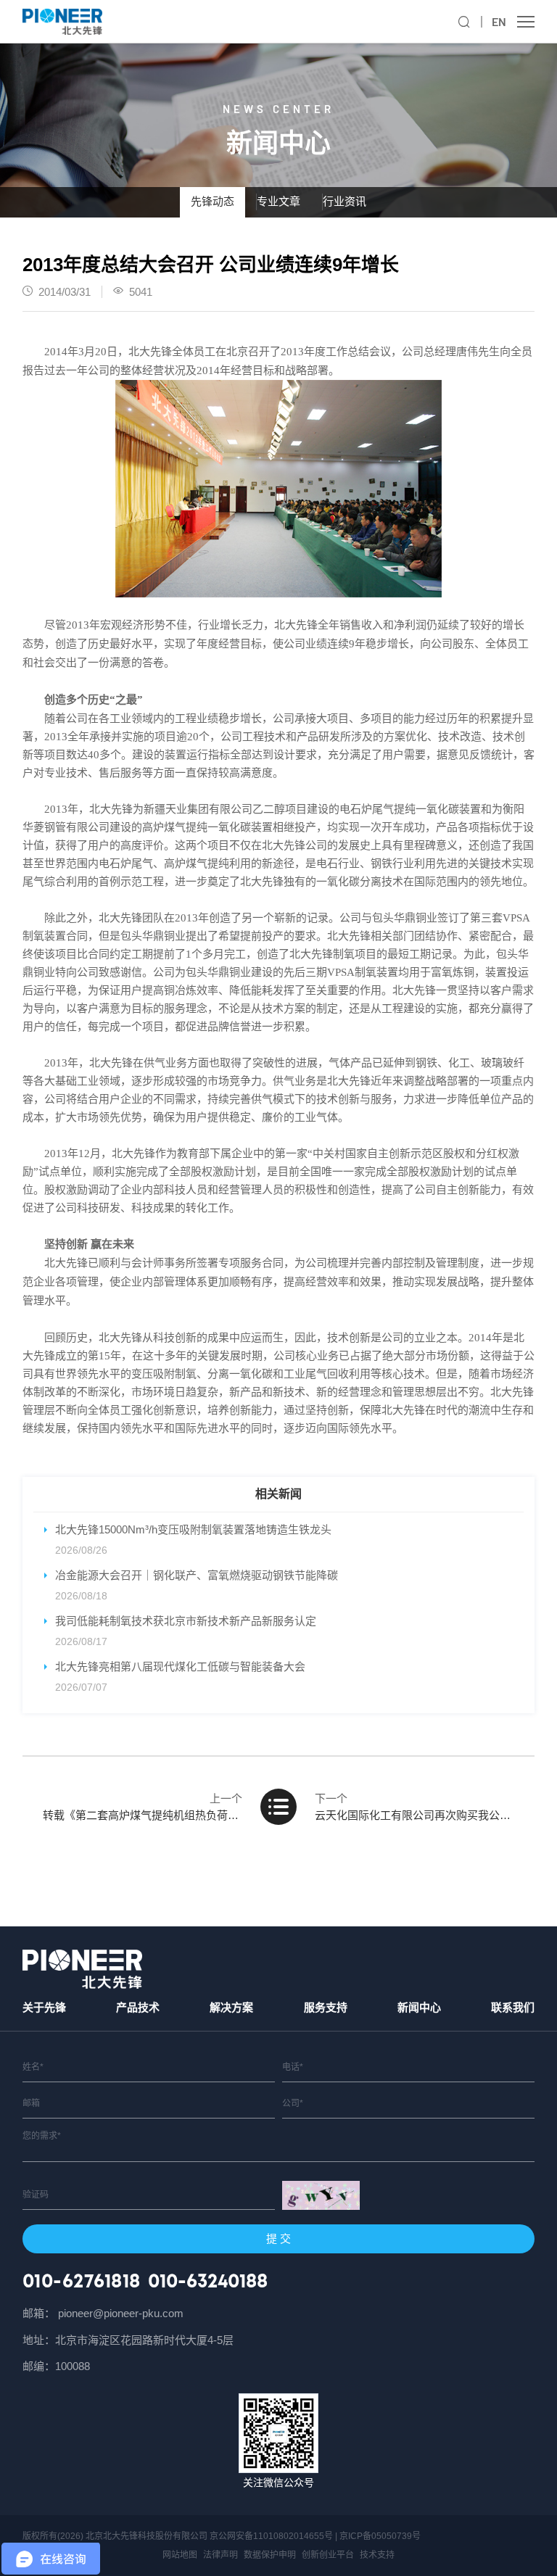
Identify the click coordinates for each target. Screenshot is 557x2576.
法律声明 (220, 2555)
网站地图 (180, 2555)
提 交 (278, 2239)
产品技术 (138, 2007)
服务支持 (326, 2007)
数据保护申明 (270, 2555)
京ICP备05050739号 (380, 2536)
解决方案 (231, 2007)
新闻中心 (419, 2007)
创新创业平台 (328, 2555)
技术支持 (377, 2555)
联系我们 (513, 2007)
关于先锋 (44, 2007)
